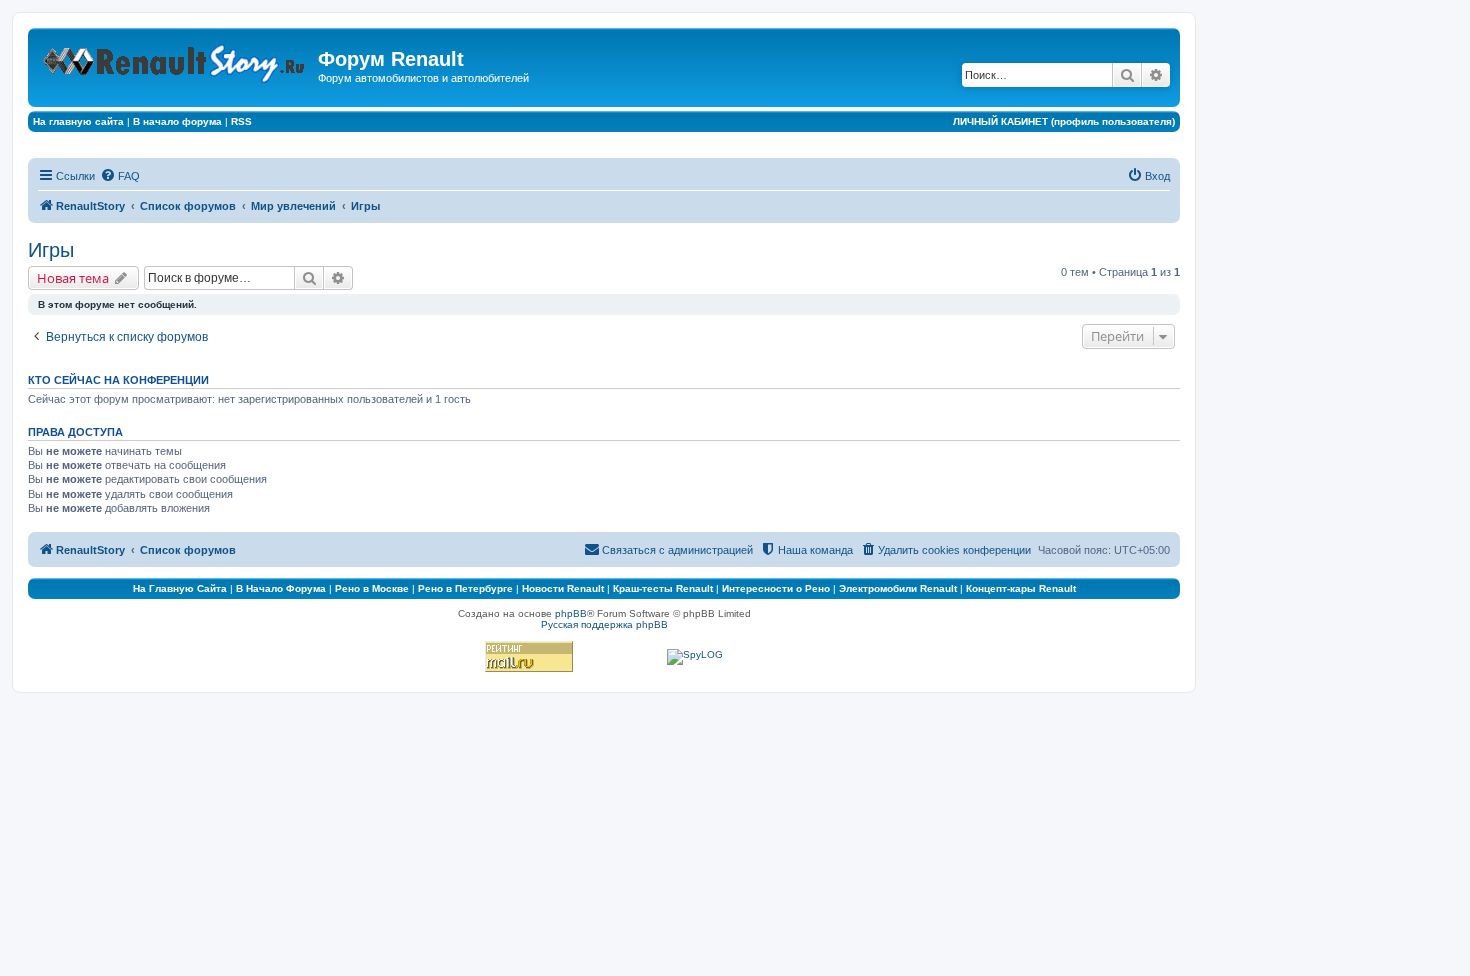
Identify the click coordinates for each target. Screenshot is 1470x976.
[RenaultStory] (175, 59)
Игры (51, 250)
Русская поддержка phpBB (604, 624)
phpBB (571, 613)
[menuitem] (120, 176)
